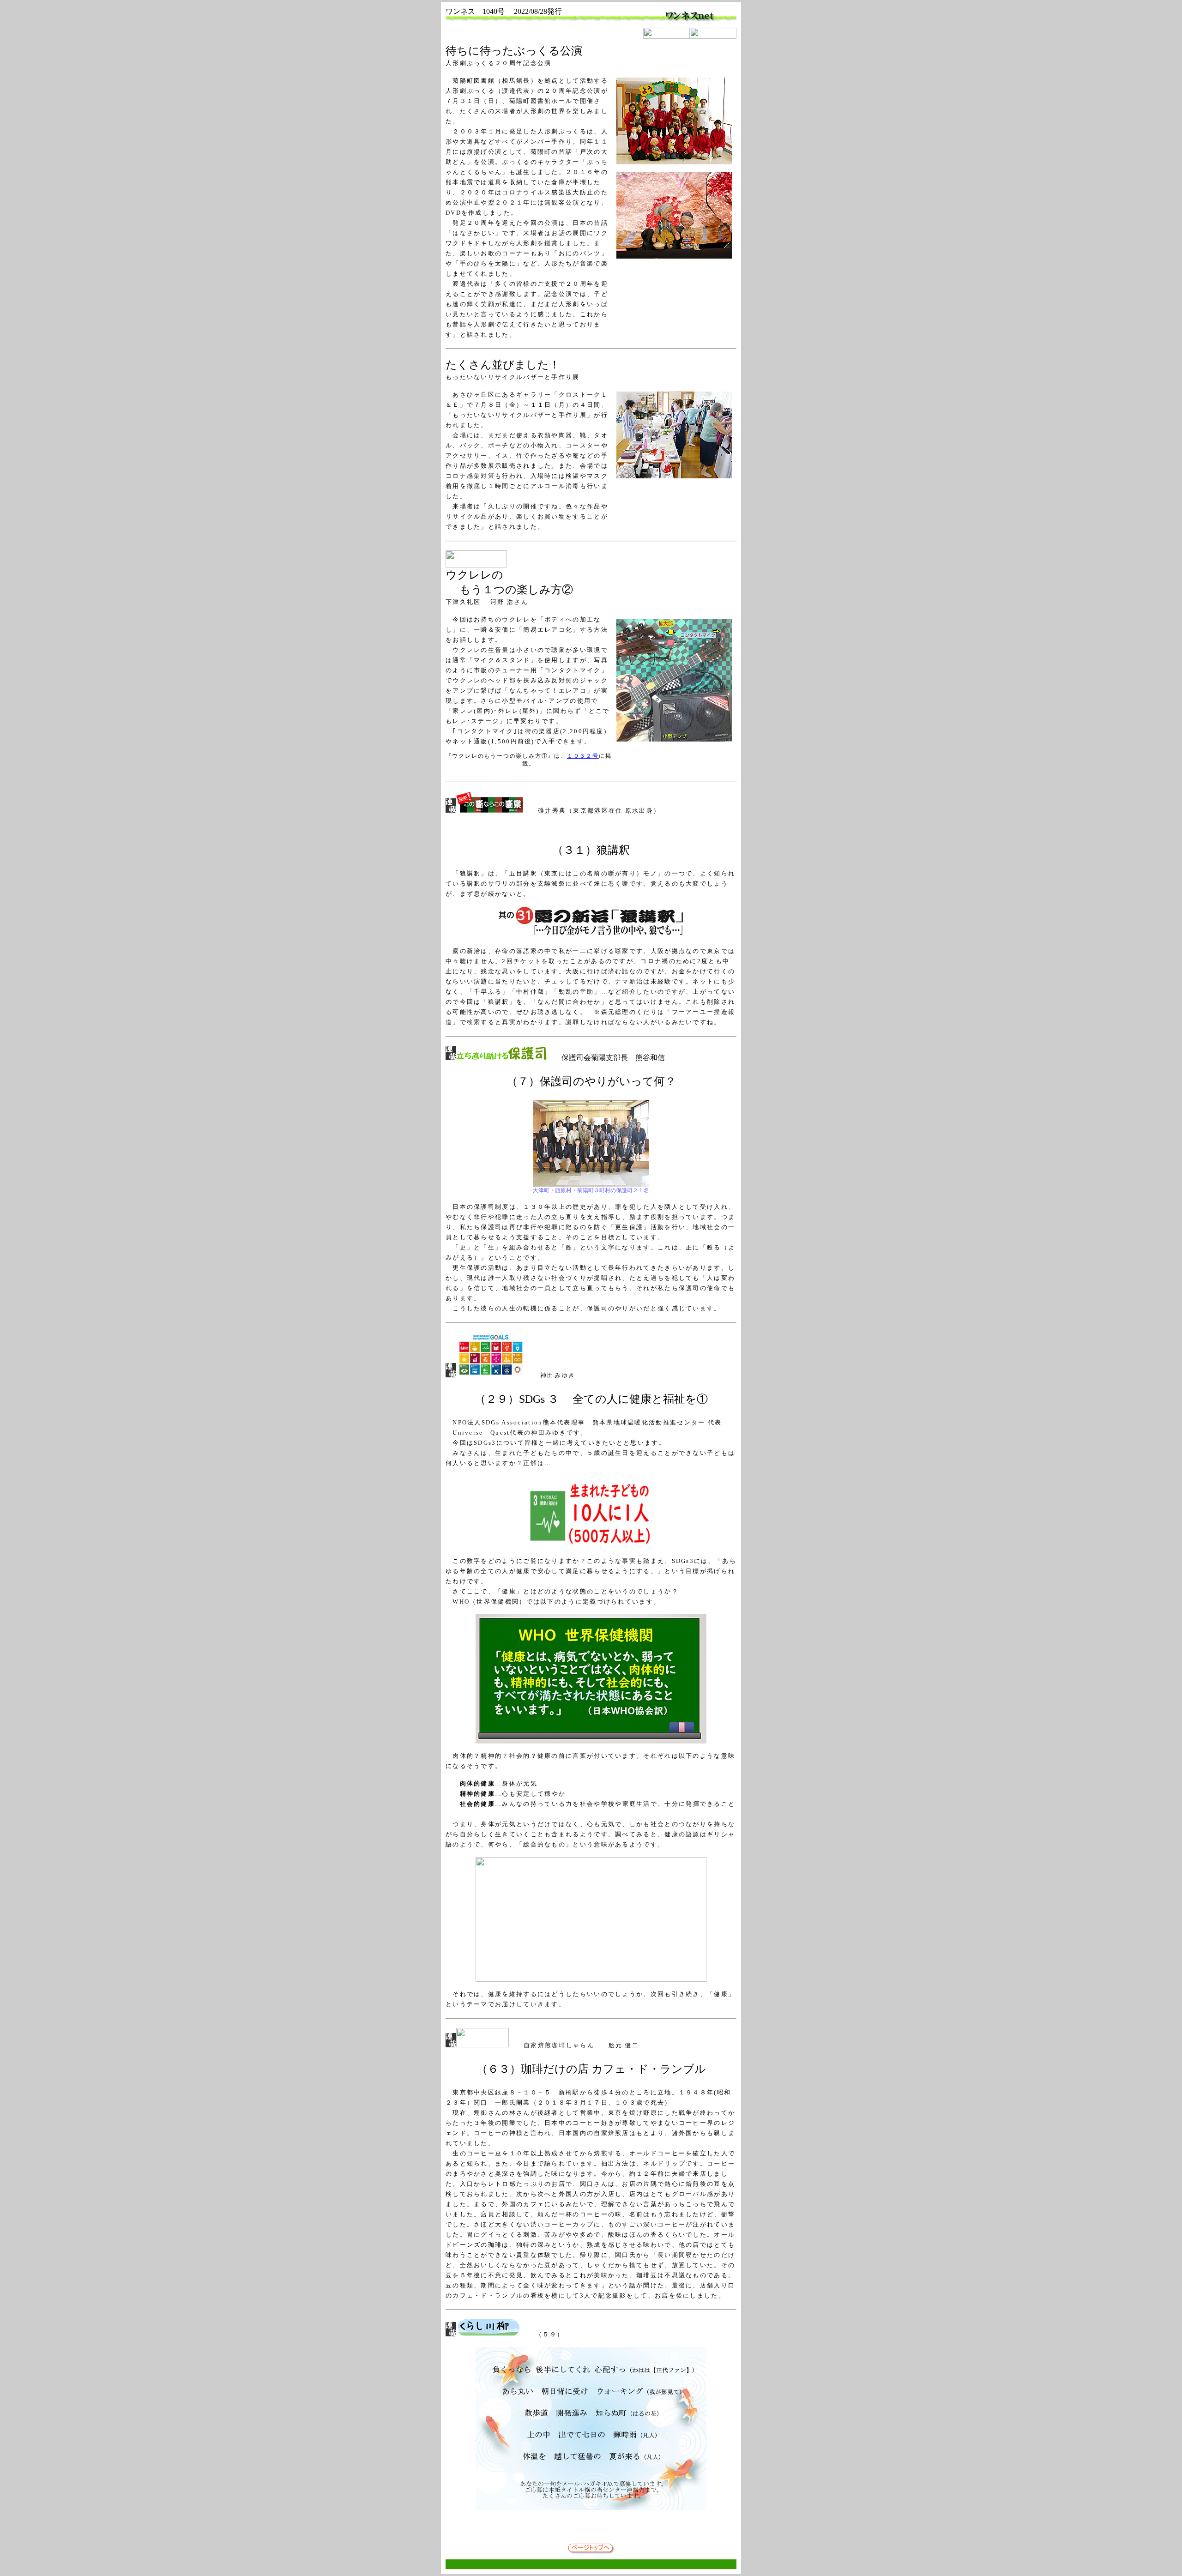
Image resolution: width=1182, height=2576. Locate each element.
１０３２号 (583, 756)
